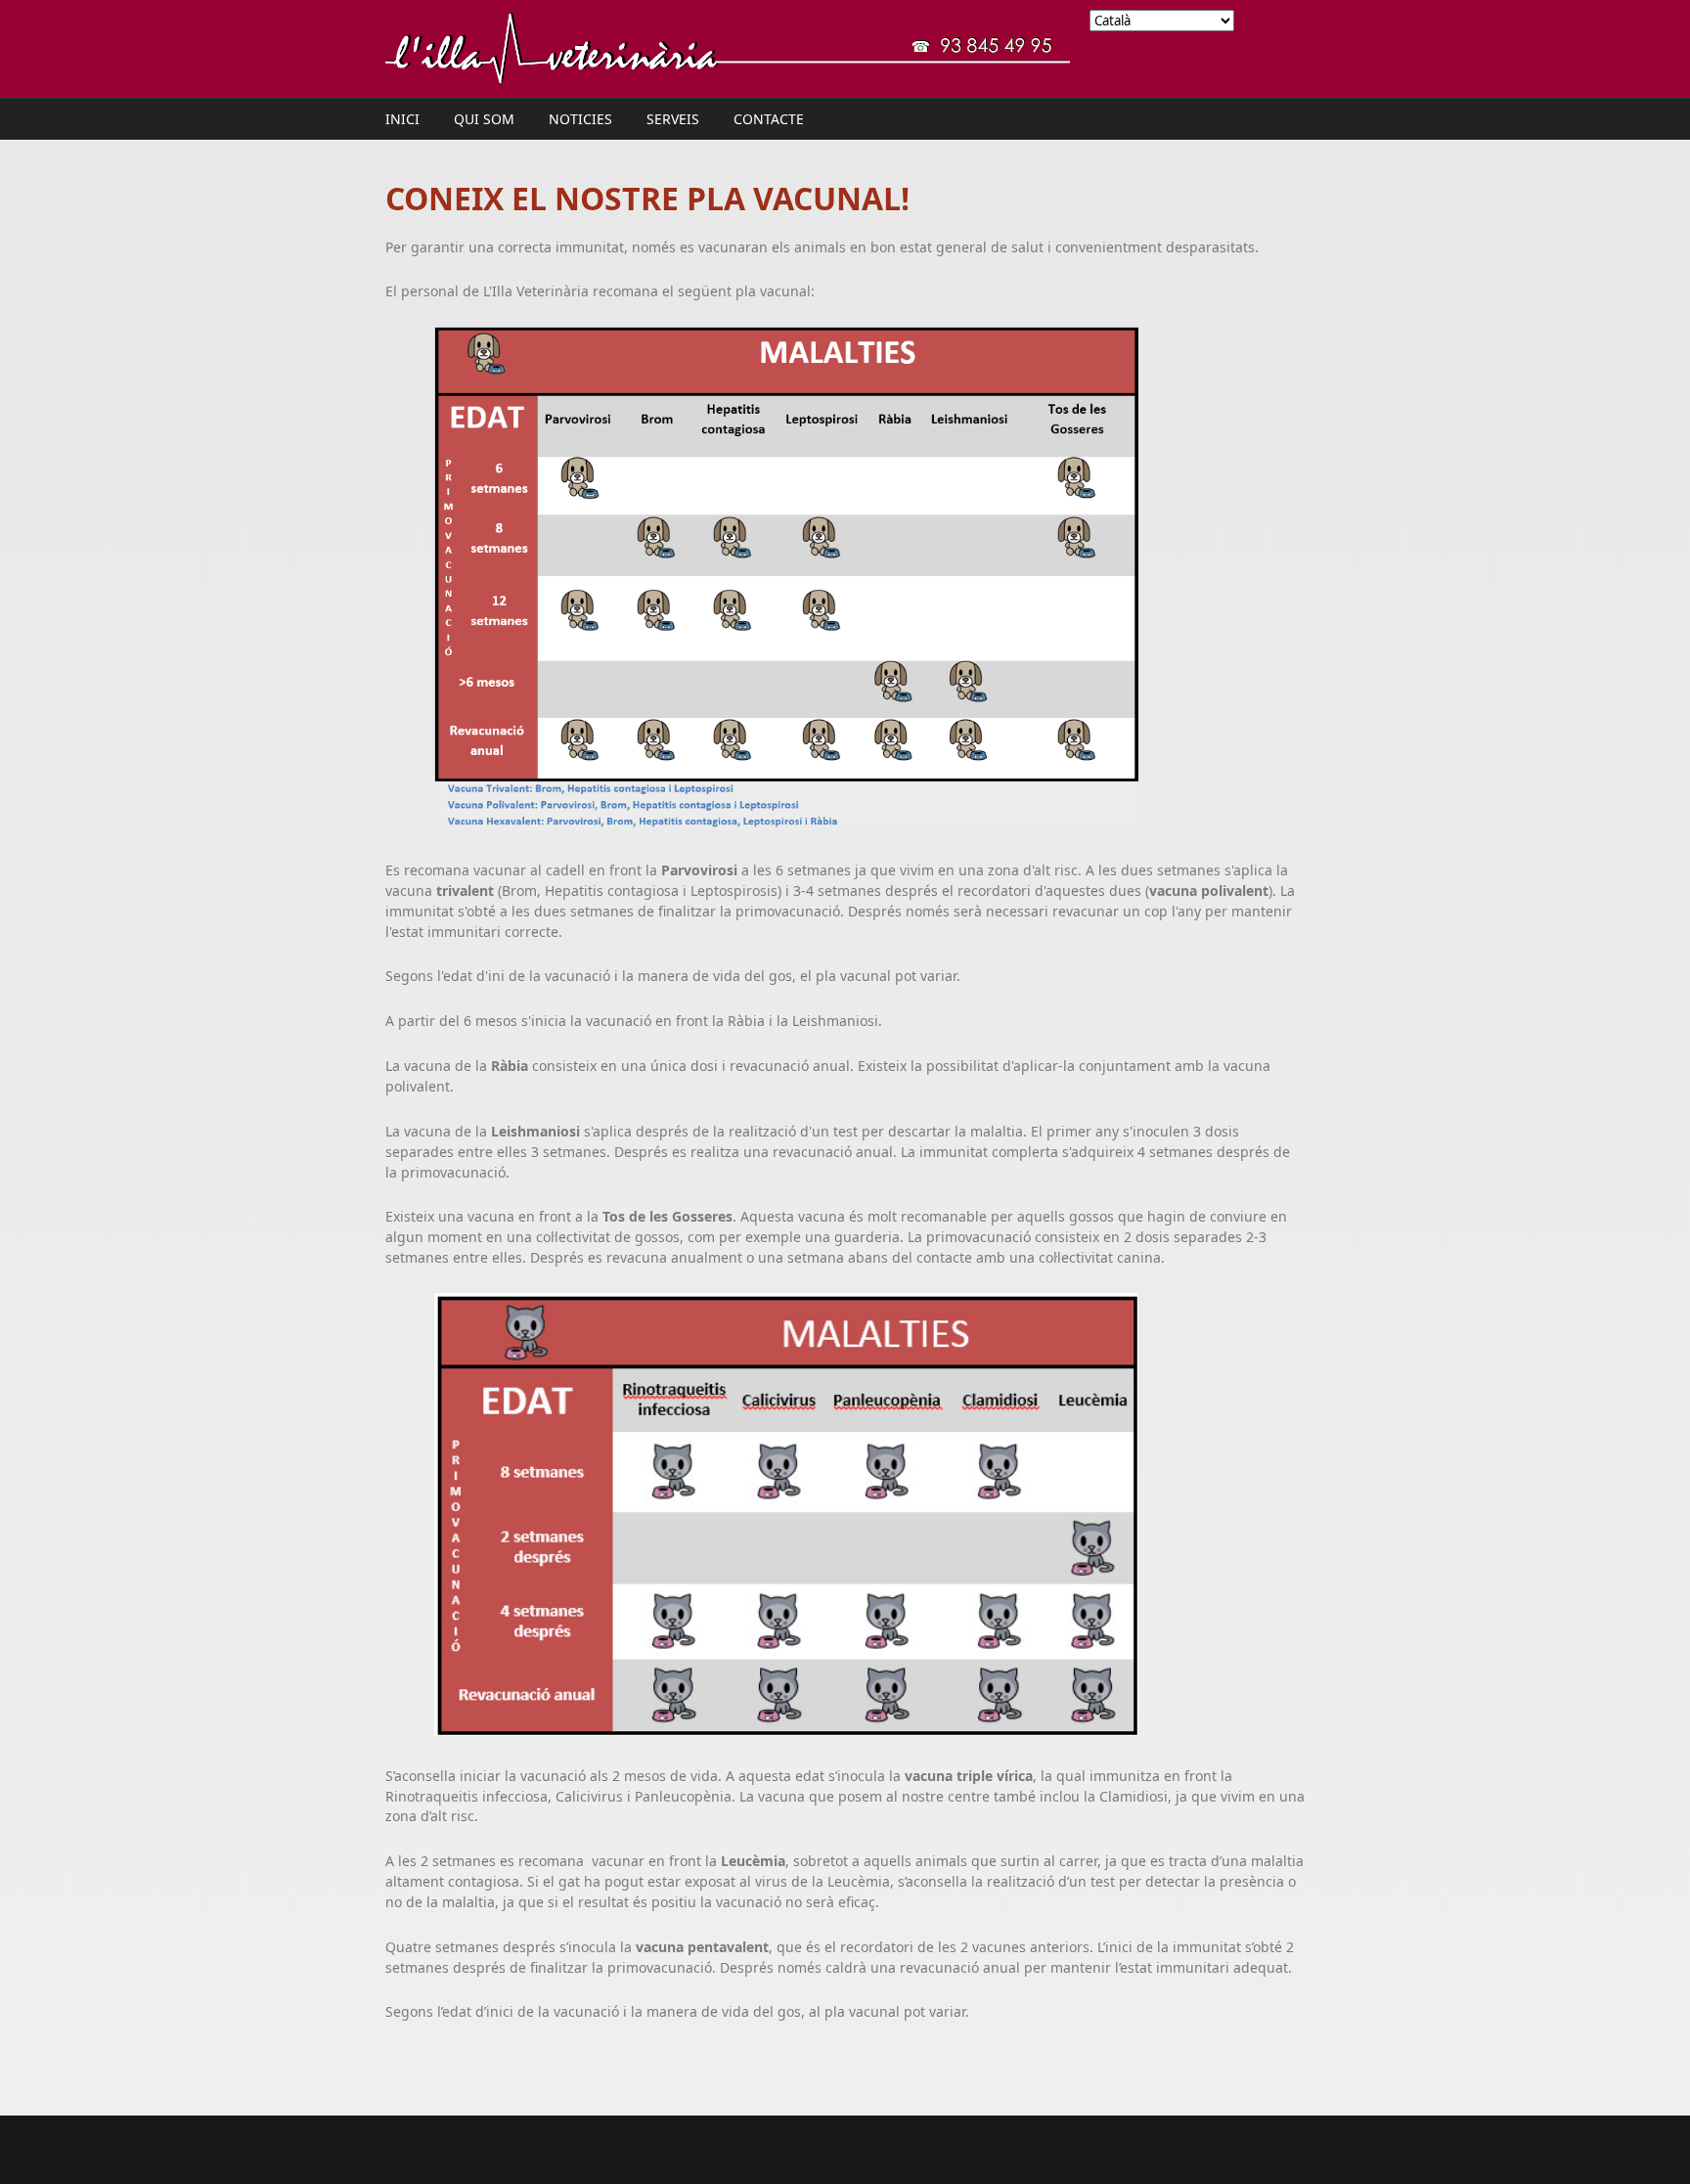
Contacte (769, 119)
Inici (402, 119)
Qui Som (484, 119)
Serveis (673, 119)
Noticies (580, 119)
